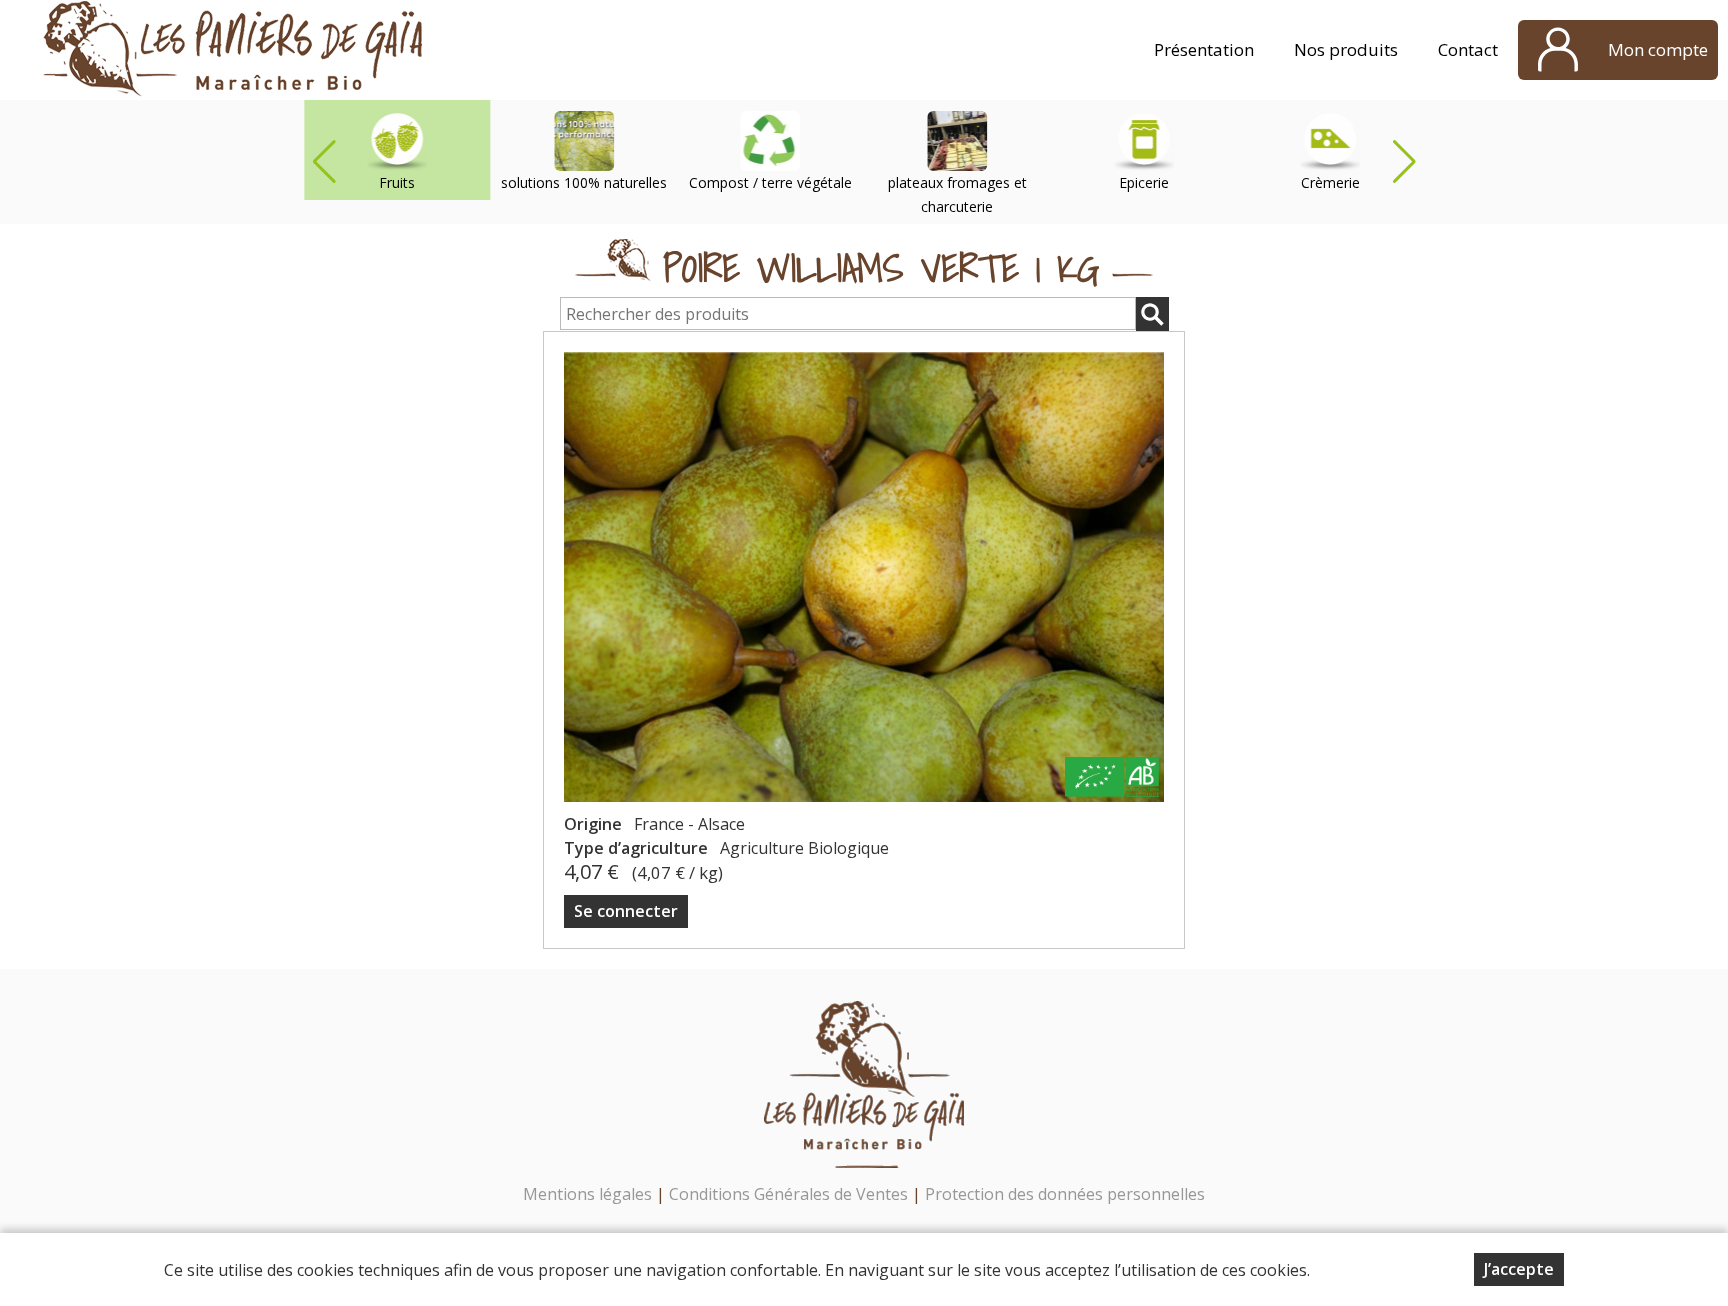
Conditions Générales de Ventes (790, 1194)
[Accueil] (233, 50)
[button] (1404, 162)
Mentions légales (587, 1194)
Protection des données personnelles (1065, 1194)
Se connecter (626, 911)
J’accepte (1519, 1269)
